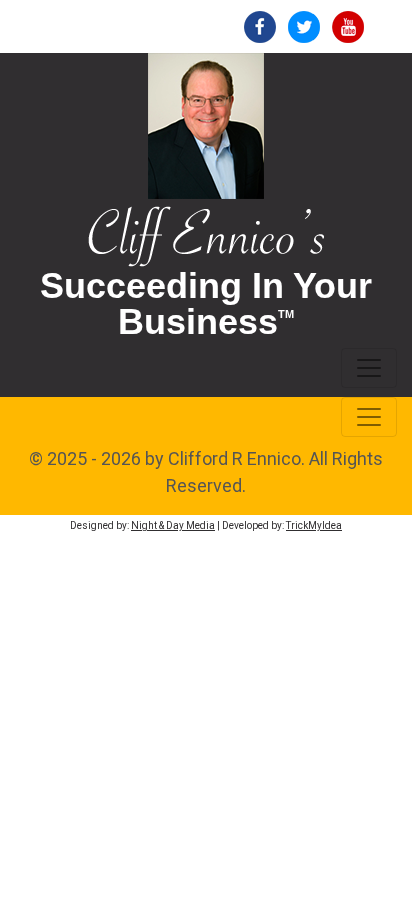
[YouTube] (348, 25)
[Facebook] (260, 25)
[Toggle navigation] (369, 368)
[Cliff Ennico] (206, 234)
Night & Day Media (173, 525)
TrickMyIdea (314, 525)
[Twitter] (304, 25)
